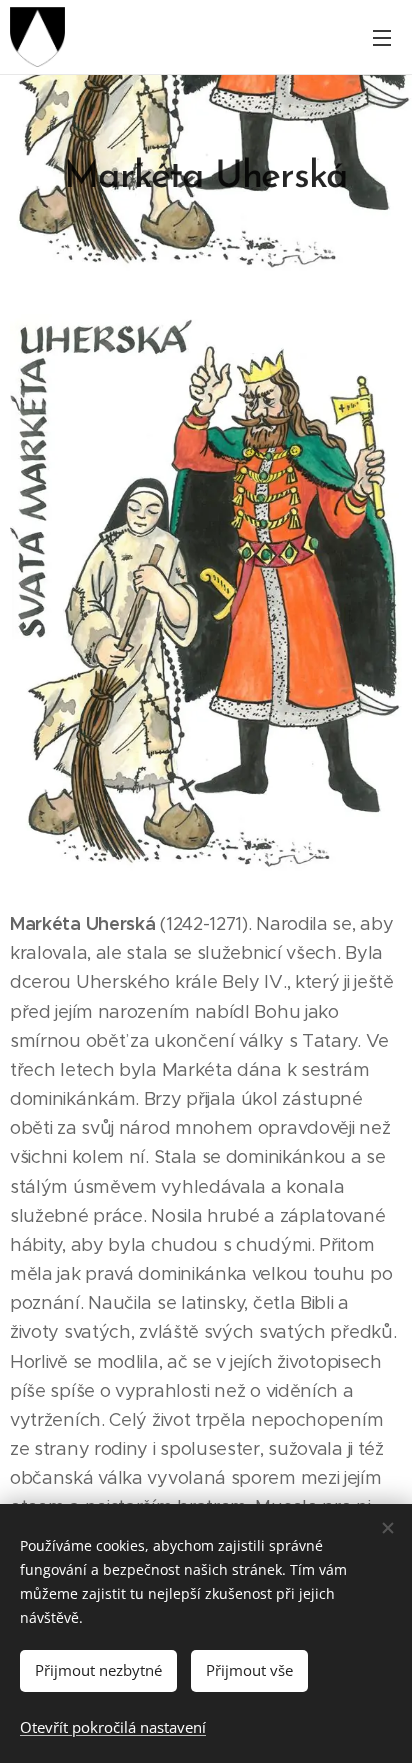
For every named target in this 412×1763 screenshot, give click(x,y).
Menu (382, 37)
